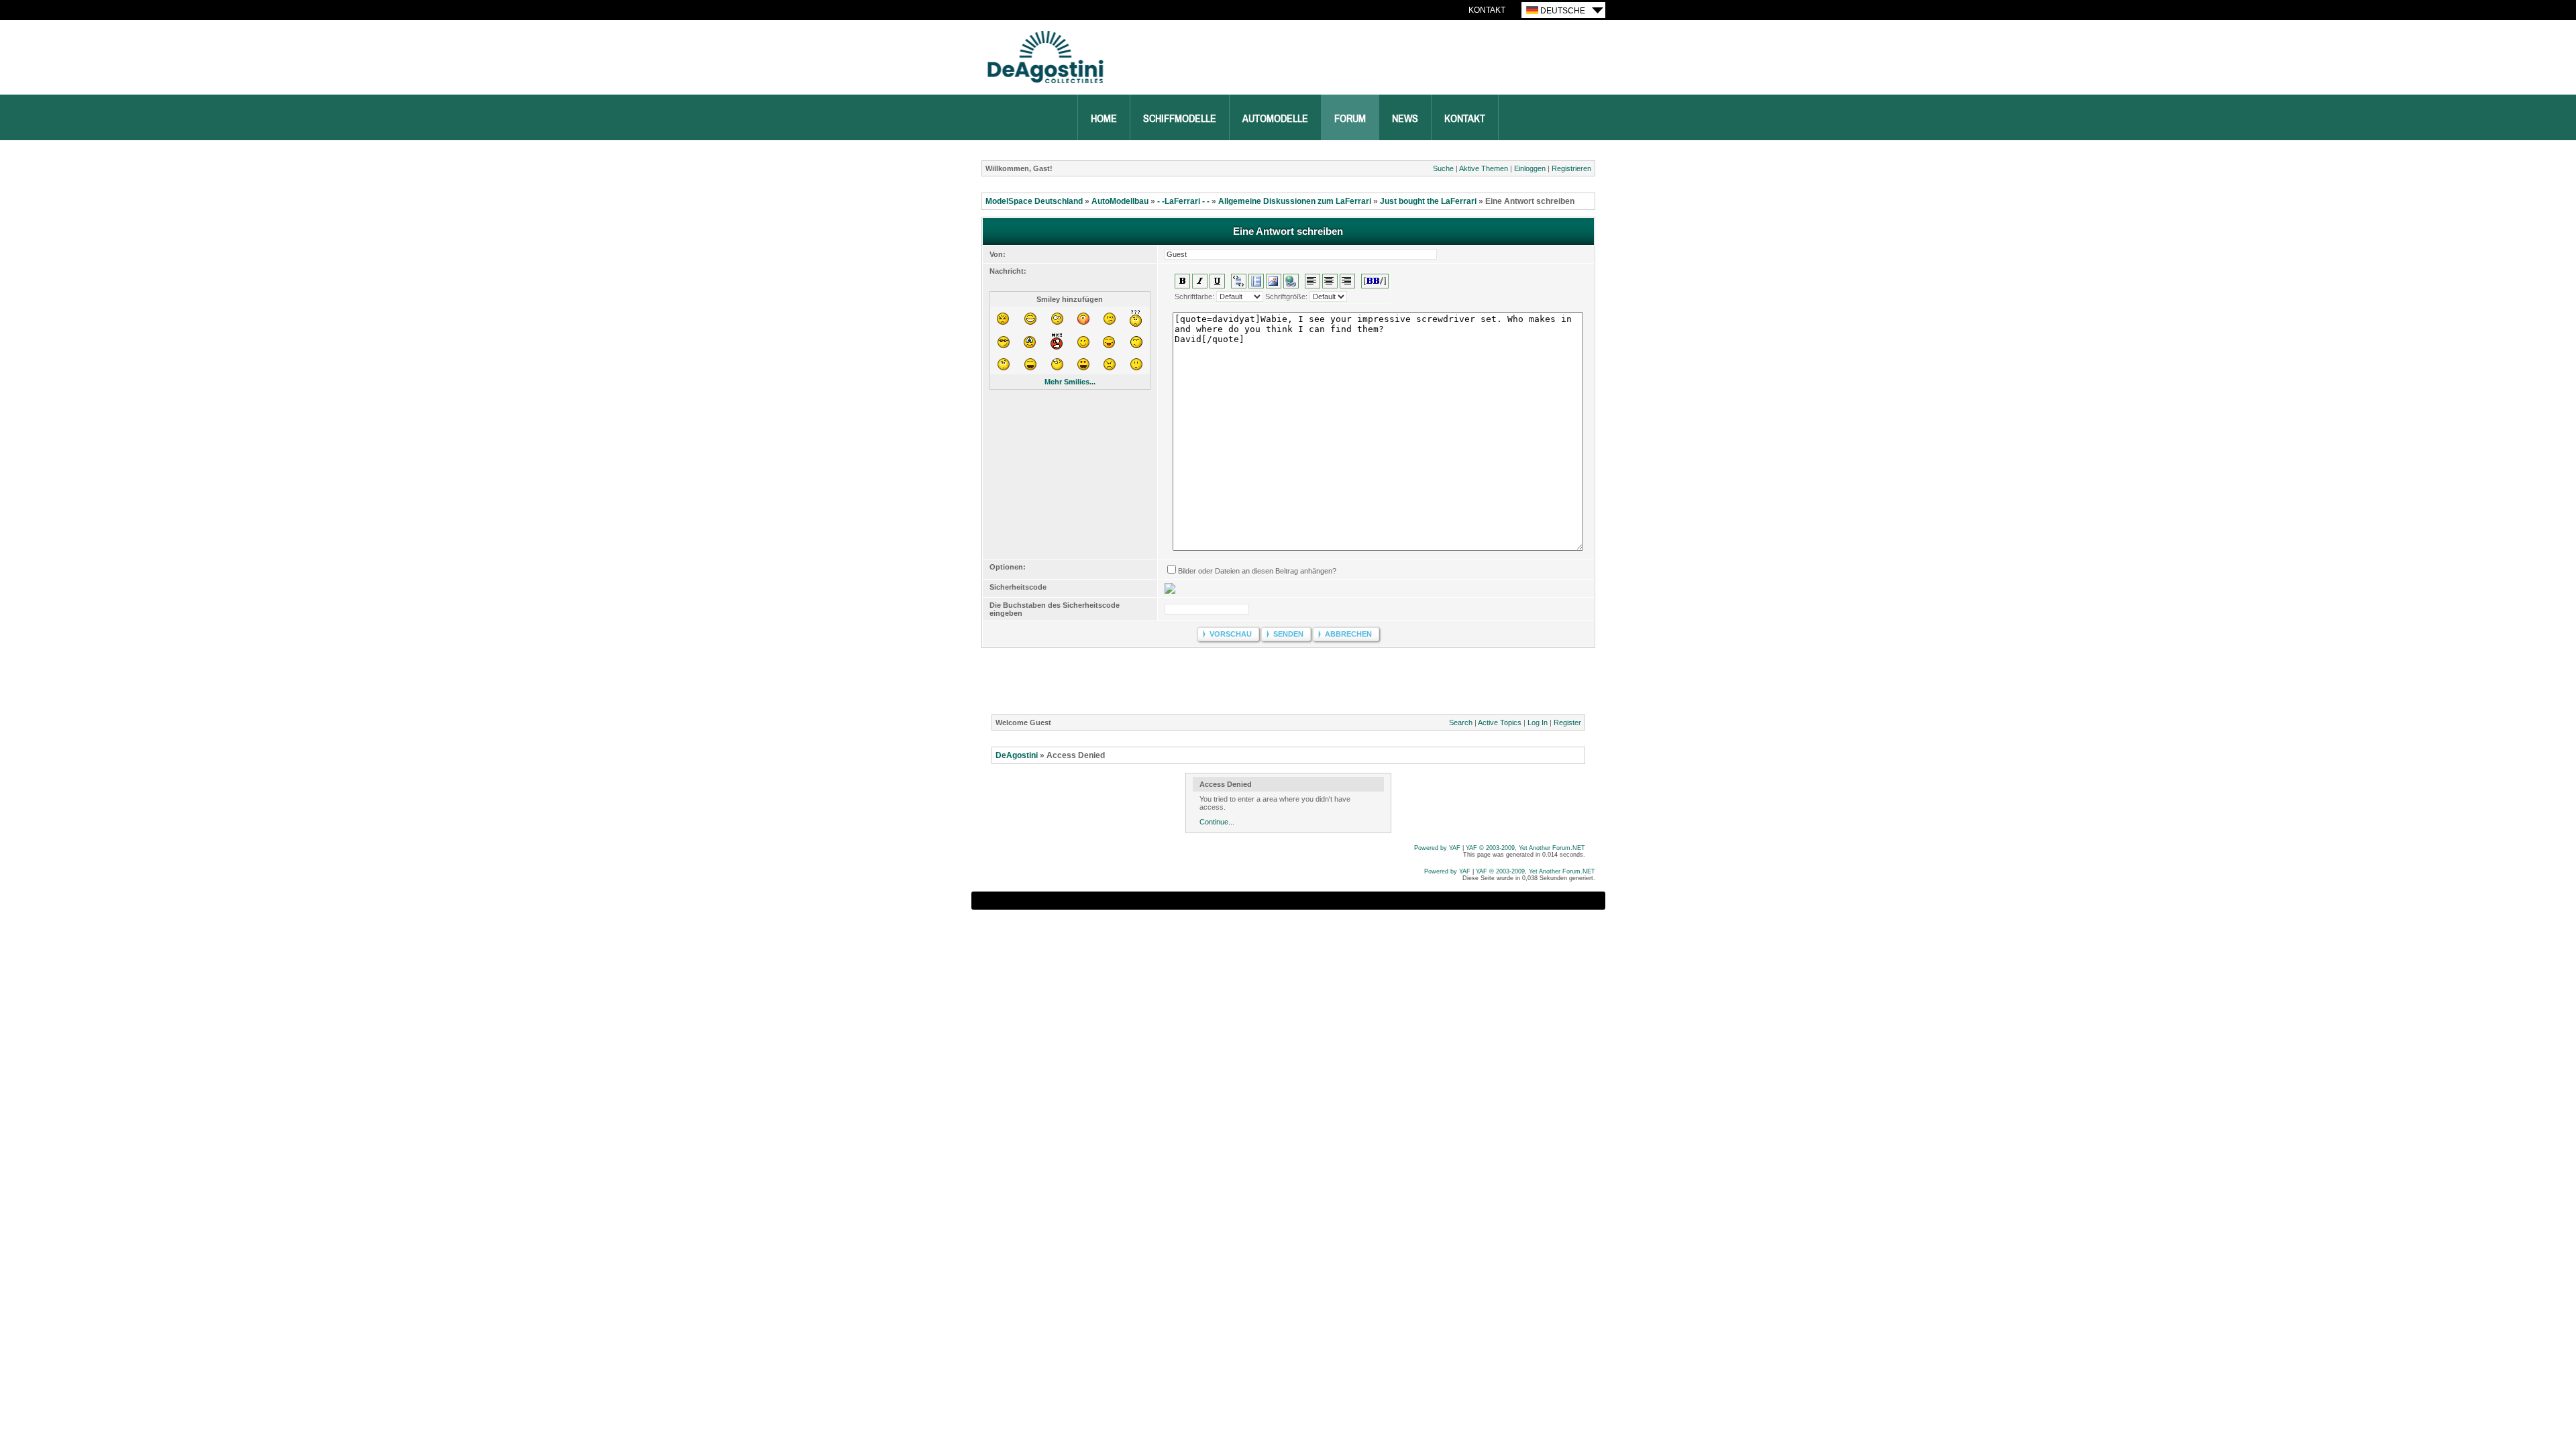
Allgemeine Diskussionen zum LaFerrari (1295, 201)
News (1405, 119)
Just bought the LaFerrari (1428, 201)
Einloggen (1530, 168)
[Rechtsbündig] (1347, 281)
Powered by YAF (1447, 871)
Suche (1443, 168)
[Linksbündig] (1312, 281)
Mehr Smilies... (1070, 382)
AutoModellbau (1120, 201)
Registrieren (1571, 168)
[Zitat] (1239, 281)
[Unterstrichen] (1217, 281)
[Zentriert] (1330, 281)
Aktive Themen (1484, 168)
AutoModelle (1275, 119)
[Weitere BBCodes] (1375, 281)
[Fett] (1182, 281)
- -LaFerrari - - (1183, 201)
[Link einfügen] (1291, 281)
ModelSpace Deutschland (1034, 201)
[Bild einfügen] (1274, 281)
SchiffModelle (1180, 119)
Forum (1350, 119)
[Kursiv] (1200, 281)
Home (1104, 119)
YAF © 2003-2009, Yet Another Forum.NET (1536, 871)
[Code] (1256, 281)
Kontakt (1487, 10)
